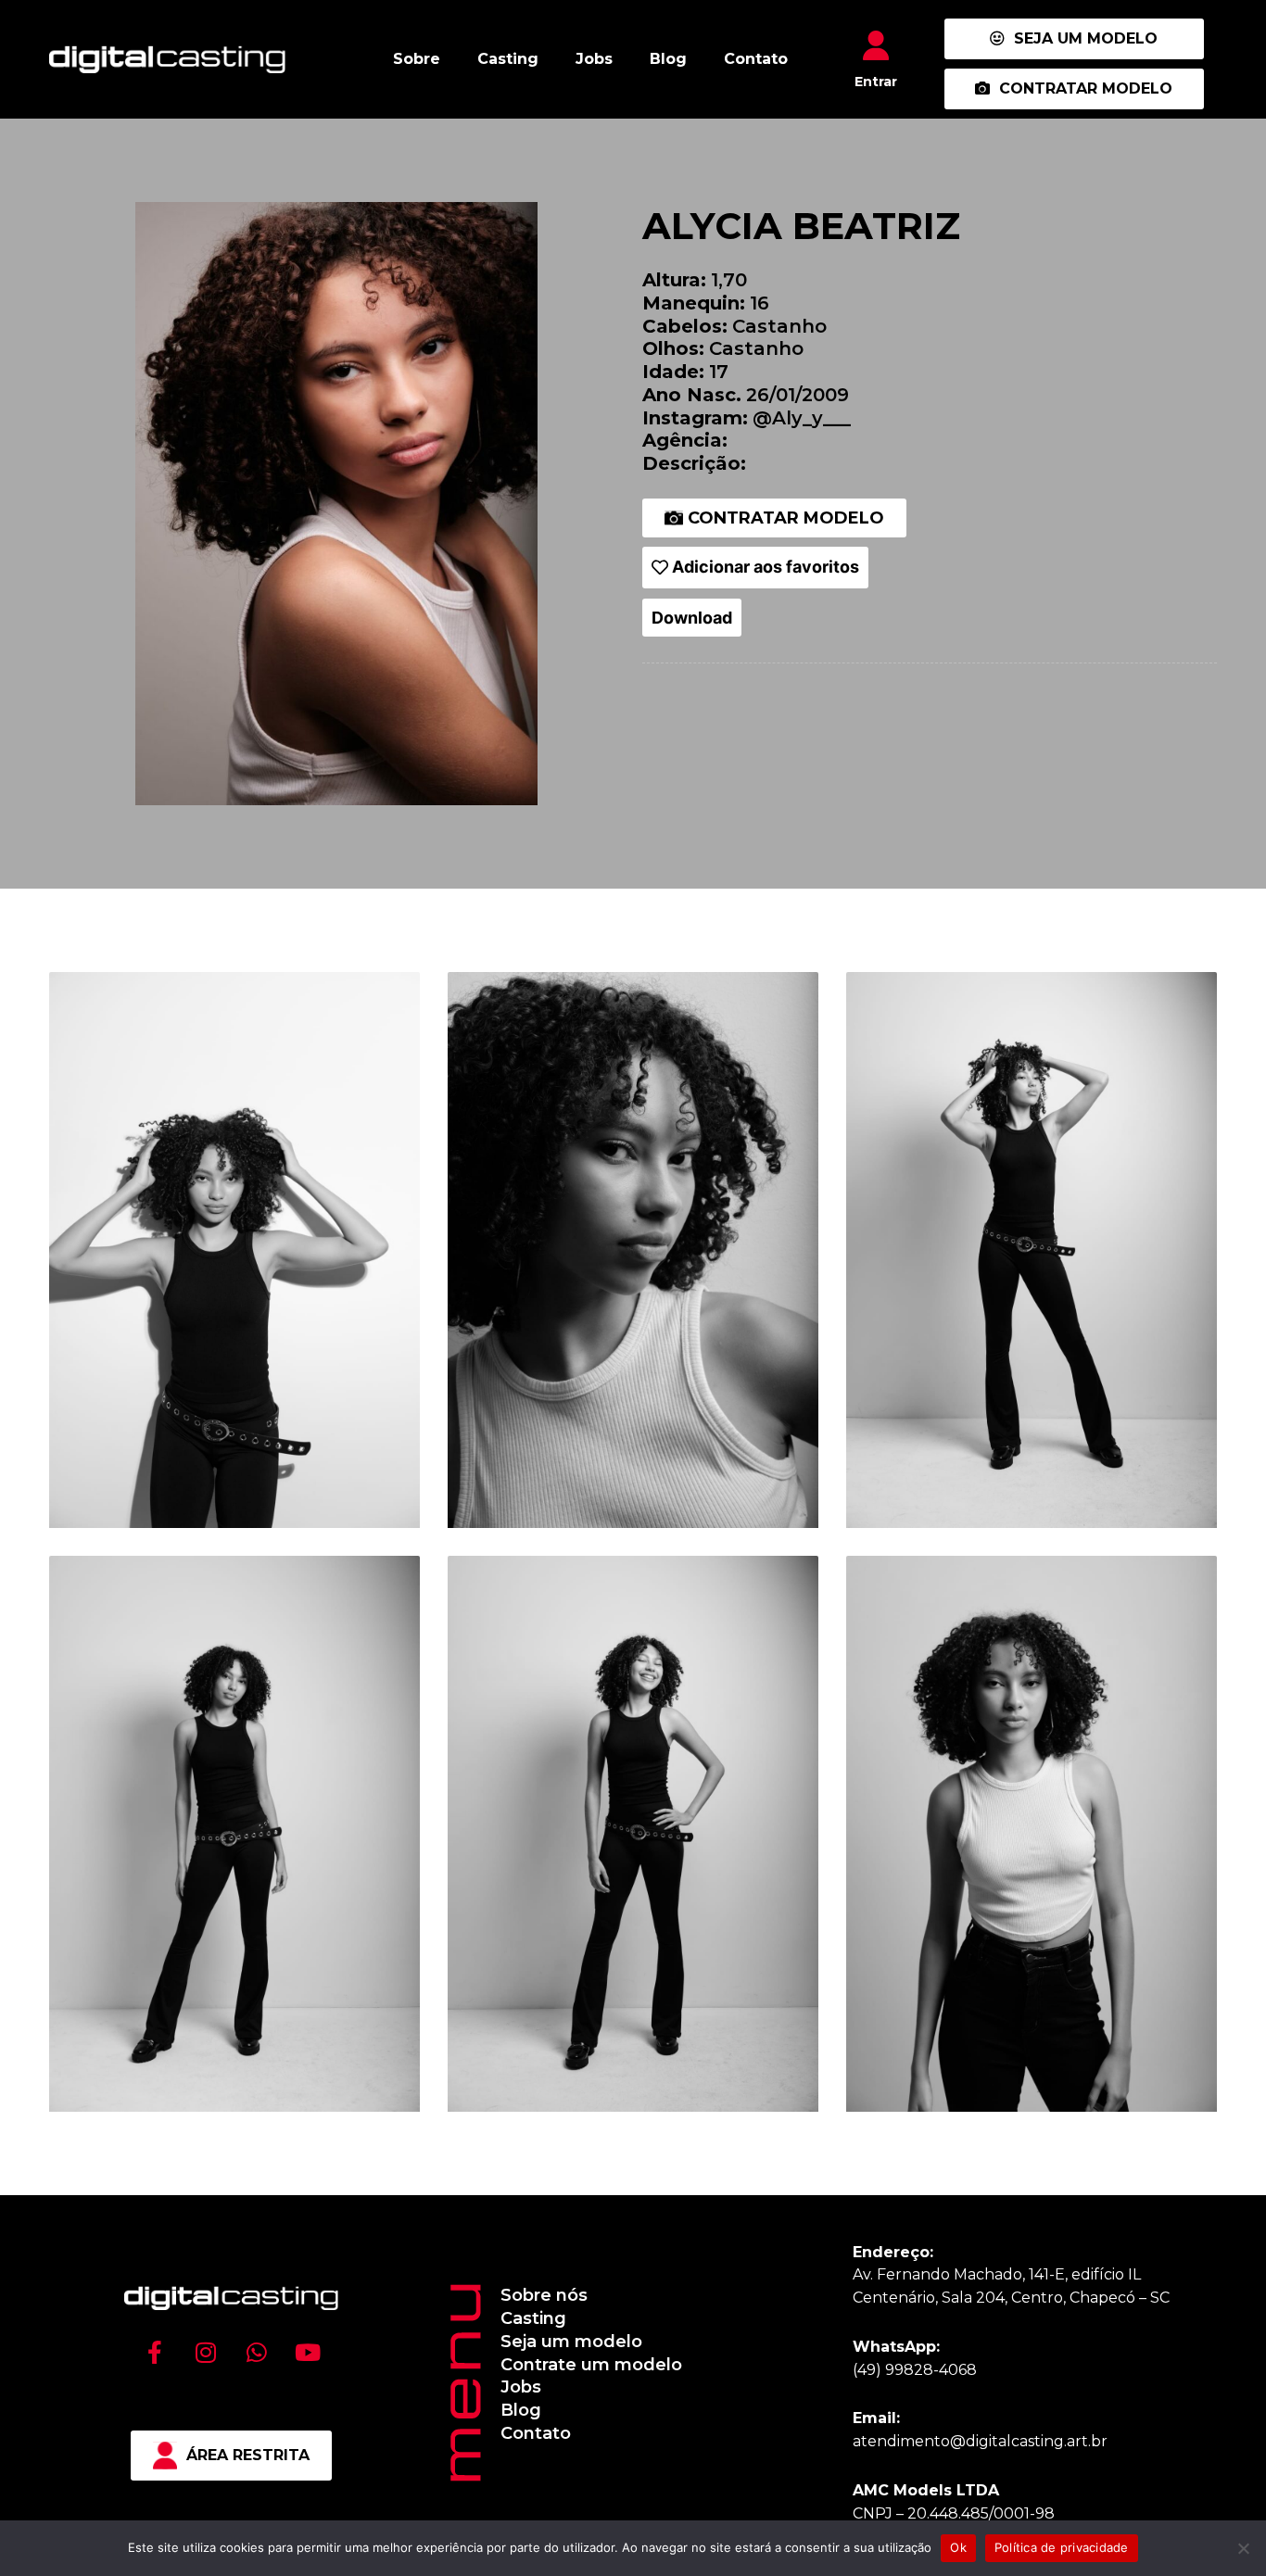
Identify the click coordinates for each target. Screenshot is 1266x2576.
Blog (668, 59)
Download (692, 618)
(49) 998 (883, 2370)
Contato (756, 59)
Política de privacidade (1062, 2547)
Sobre (417, 59)
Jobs (594, 59)
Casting (508, 59)
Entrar (876, 82)
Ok (958, 2547)
